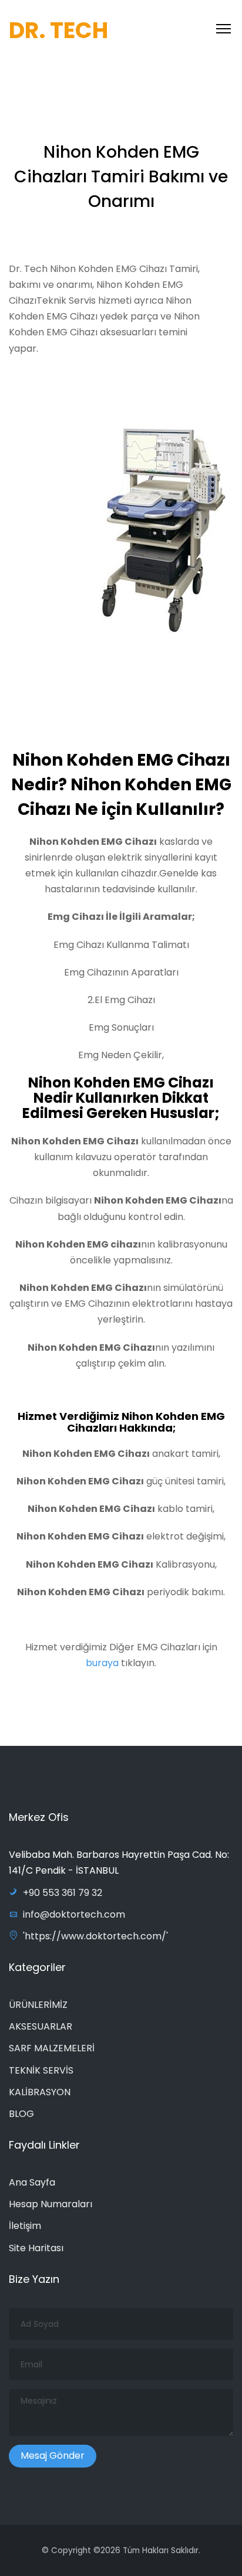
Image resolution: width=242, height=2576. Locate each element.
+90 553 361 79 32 (63, 1893)
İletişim (25, 2226)
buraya (103, 1663)
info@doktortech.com (74, 1914)
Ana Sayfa (32, 2182)
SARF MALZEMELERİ (52, 2048)
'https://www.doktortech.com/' (95, 1936)
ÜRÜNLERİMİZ (38, 2005)
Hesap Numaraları (51, 2204)
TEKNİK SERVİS (41, 2070)
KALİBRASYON (40, 2092)
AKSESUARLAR (41, 2026)
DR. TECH (58, 30)
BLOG (21, 2114)
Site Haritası (36, 2248)
